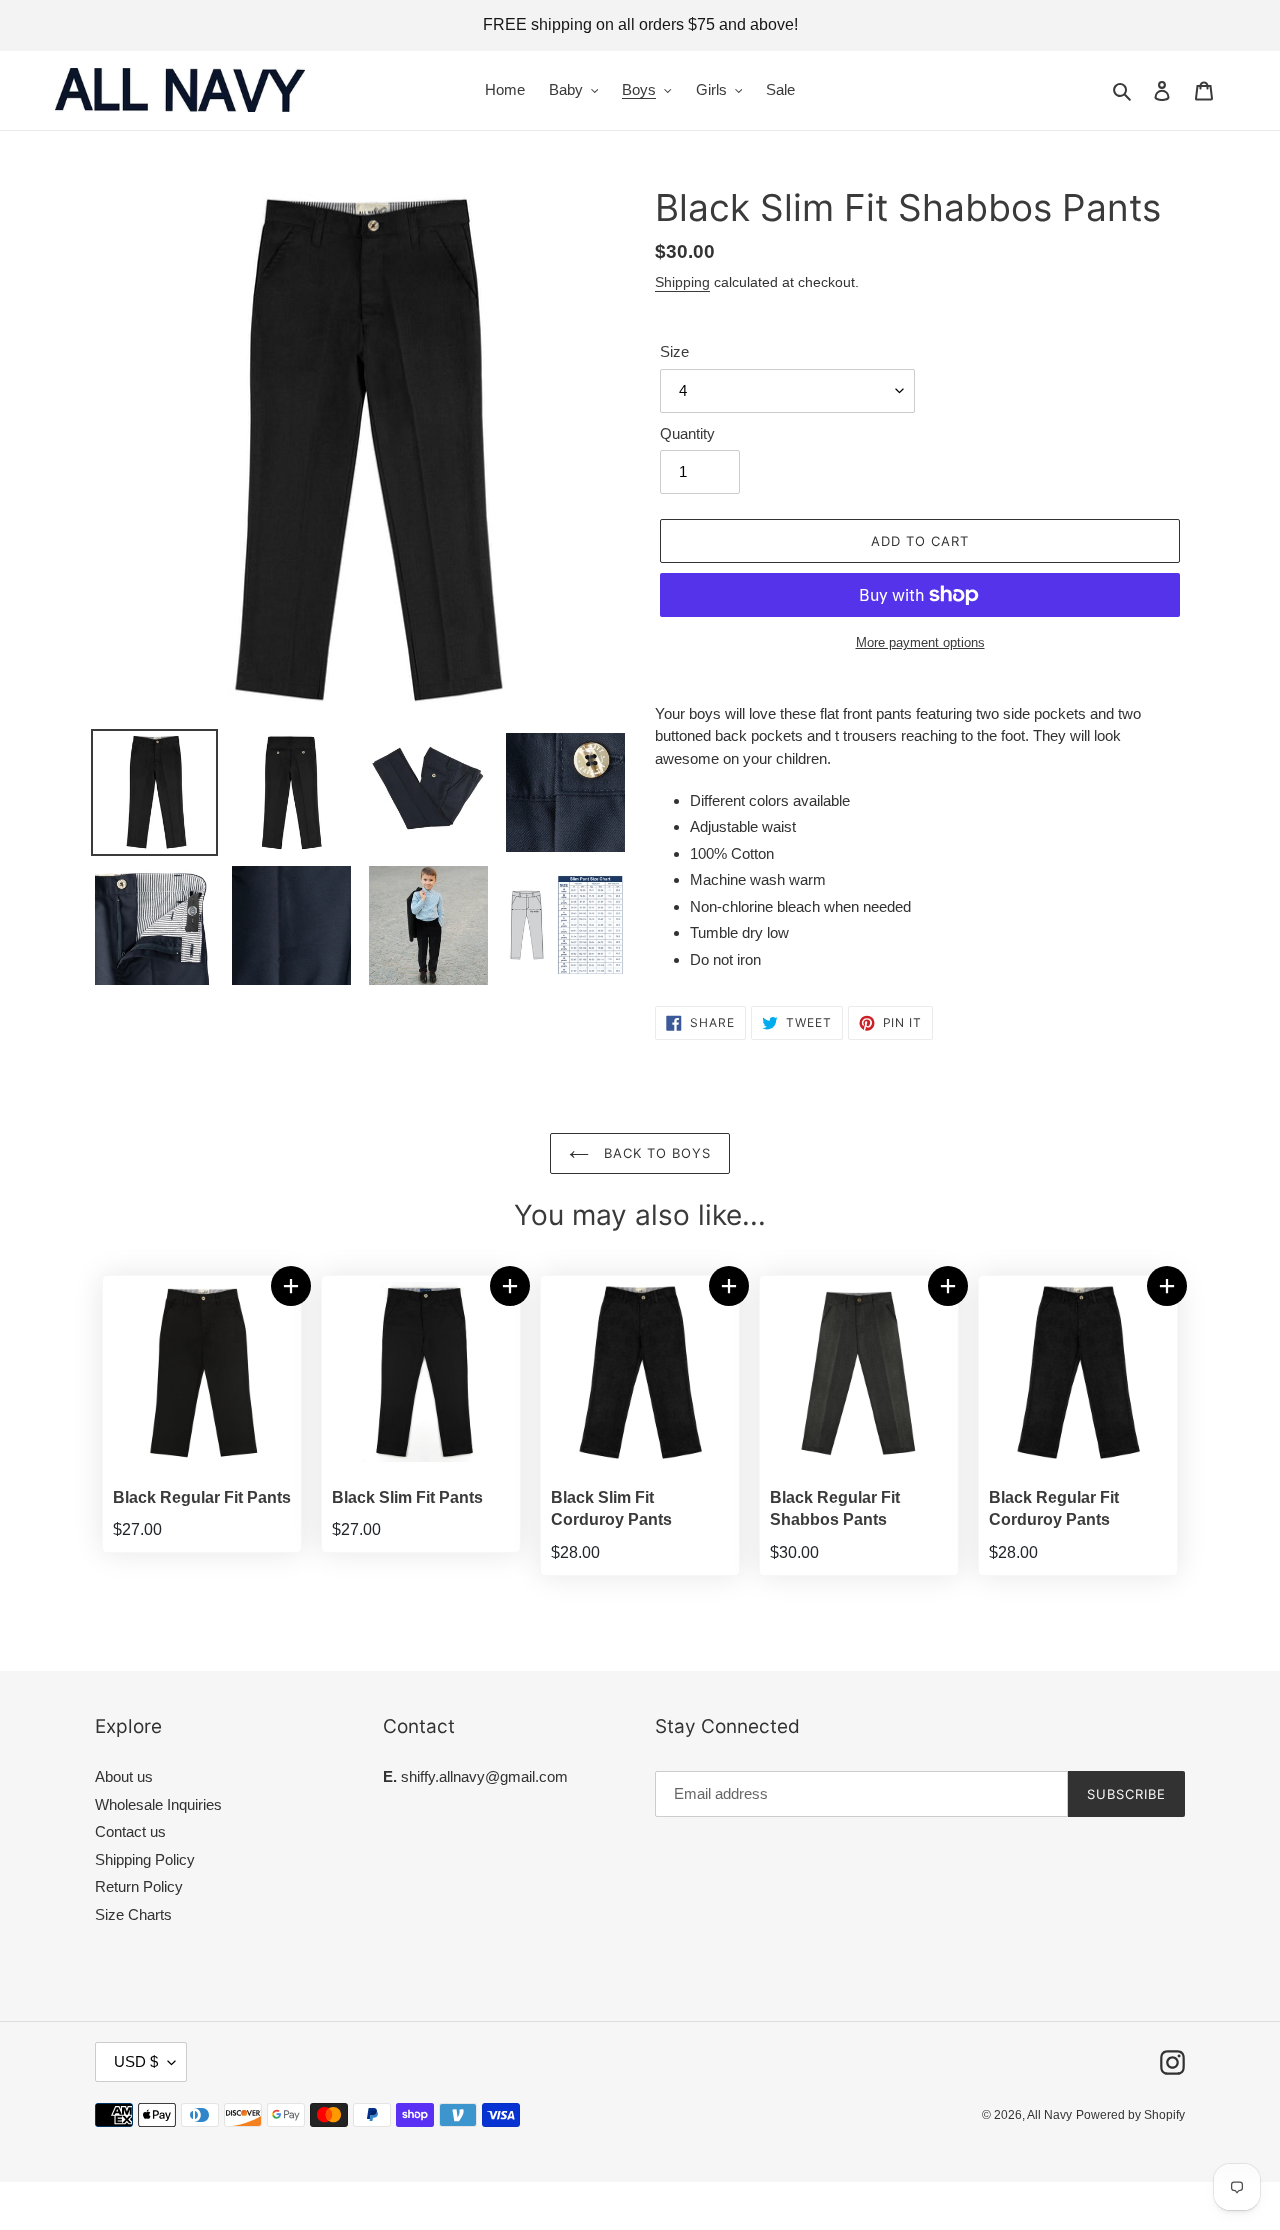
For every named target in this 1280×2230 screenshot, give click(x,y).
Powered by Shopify (1130, 2115)
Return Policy (139, 1886)
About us (124, 1776)
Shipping (682, 282)
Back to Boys (655, 1153)
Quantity (687, 433)
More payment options (920, 642)
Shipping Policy (145, 1859)
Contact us (130, 1831)
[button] (291, 1286)
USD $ (136, 2061)
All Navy (1049, 2115)
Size (674, 351)
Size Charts (133, 1914)
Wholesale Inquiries (158, 1804)
